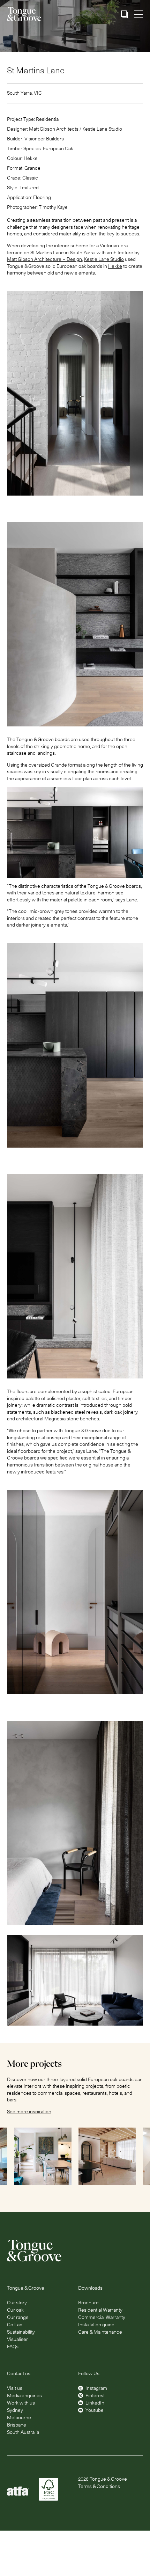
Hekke (115, 266)
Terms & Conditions (99, 2486)
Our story (17, 2303)
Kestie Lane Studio (104, 259)
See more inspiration (29, 2112)
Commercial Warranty (102, 2317)
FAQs (13, 2347)
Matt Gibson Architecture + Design (44, 259)
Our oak (15, 2310)
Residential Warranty (100, 2310)
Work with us (21, 2403)
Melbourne (19, 2417)
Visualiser (17, 2339)
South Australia (23, 2432)
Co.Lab (15, 2325)
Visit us (15, 2388)
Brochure (88, 2303)
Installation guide (96, 2325)
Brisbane (17, 2425)
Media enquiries (24, 2395)
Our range (18, 2317)
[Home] (75, 2251)
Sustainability (21, 2332)
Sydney (15, 2410)
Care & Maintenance (100, 2332)
